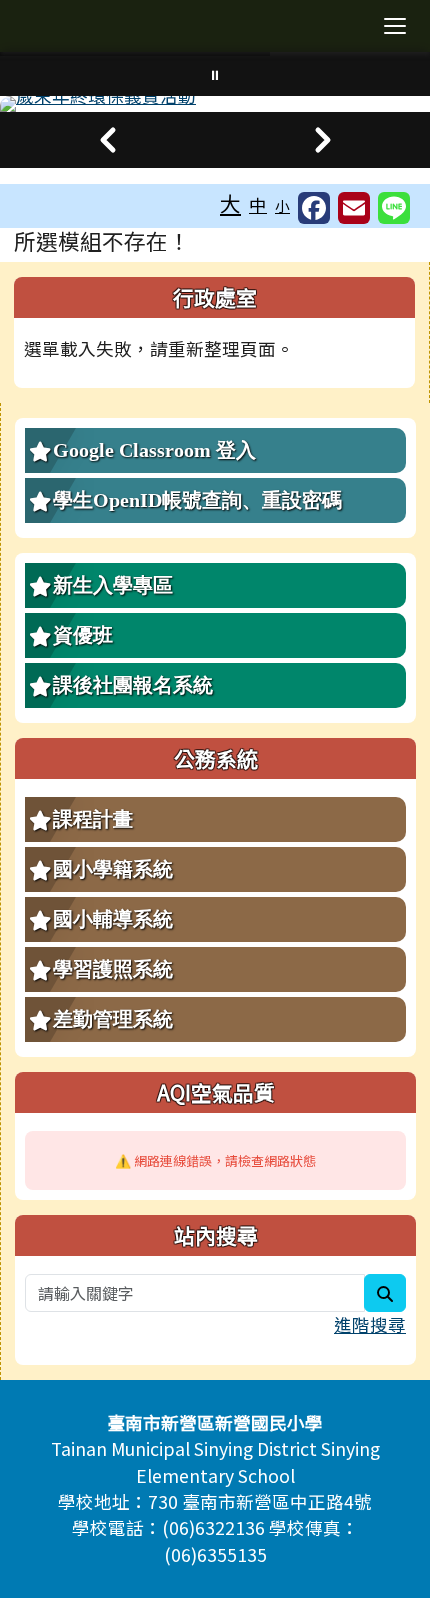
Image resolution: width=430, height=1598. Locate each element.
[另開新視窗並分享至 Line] (394, 208)
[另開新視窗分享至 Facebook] (314, 208)
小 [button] (282, 205)
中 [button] (258, 204)
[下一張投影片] (322, 140)
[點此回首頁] (215, 104)
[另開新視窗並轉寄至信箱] (354, 208)
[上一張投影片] (107, 140)
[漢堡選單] (395, 26)
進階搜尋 (370, 1324)
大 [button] (230, 203)
